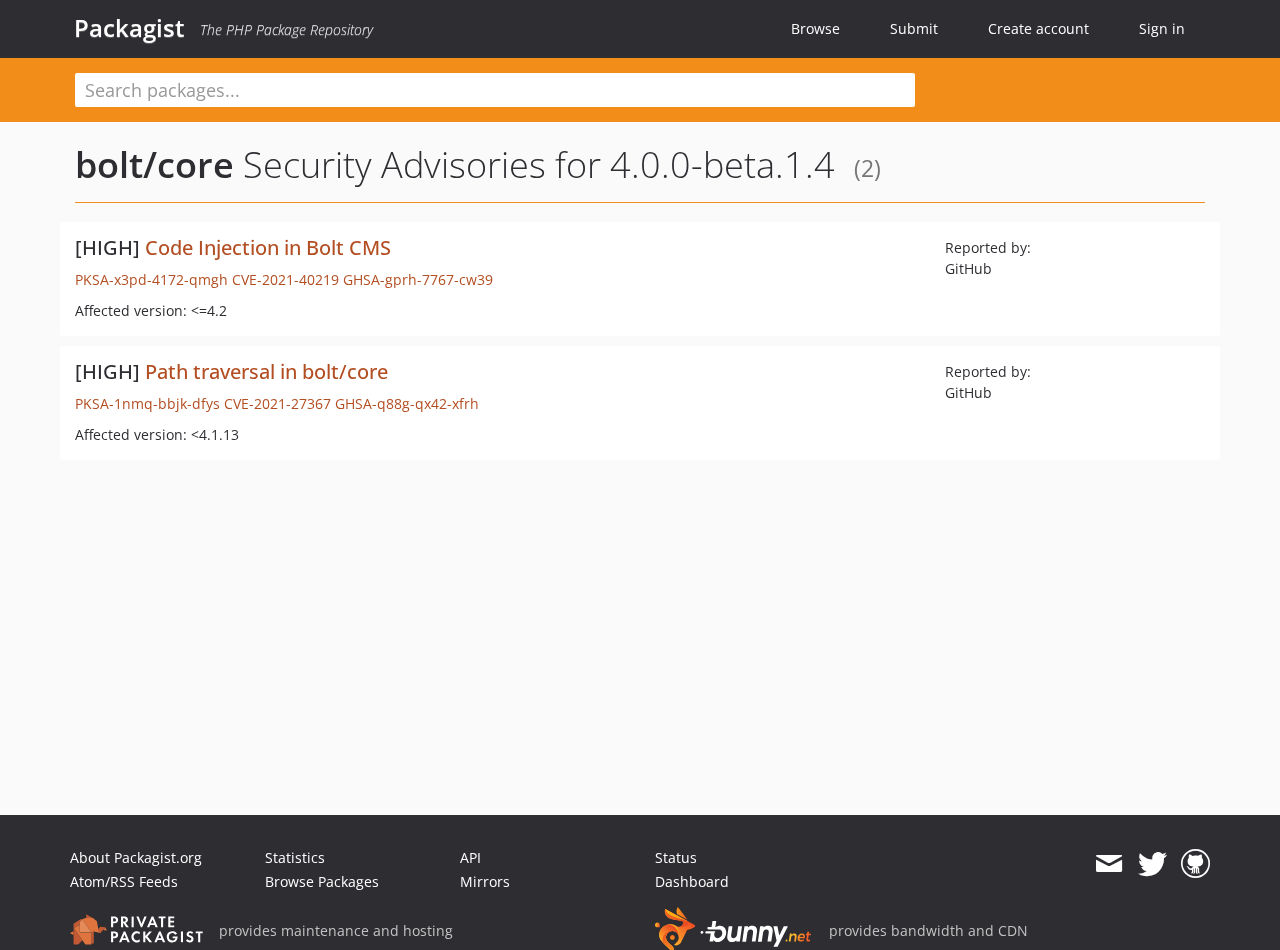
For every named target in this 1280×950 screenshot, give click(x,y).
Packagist (129, 28)
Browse (815, 28)
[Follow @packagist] (1152, 864)
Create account (1038, 28)
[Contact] (1108, 864)
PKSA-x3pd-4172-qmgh (151, 279)
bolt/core (154, 164)
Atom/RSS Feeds (124, 881)
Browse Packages (322, 881)
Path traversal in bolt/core (266, 371)
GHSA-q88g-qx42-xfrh (407, 403)
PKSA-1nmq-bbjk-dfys (147, 403)
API (470, 857)
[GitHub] (1195, 864)
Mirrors (485, 881)
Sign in (1162, 28)
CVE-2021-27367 (277, 403)
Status (676, 857)
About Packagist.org (136, 857)
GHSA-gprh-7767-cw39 (418, 279)
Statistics (295, 857)
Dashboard (692, 881)
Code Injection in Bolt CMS (268, 247)
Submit (914, 28)
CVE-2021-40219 (285, 279)
